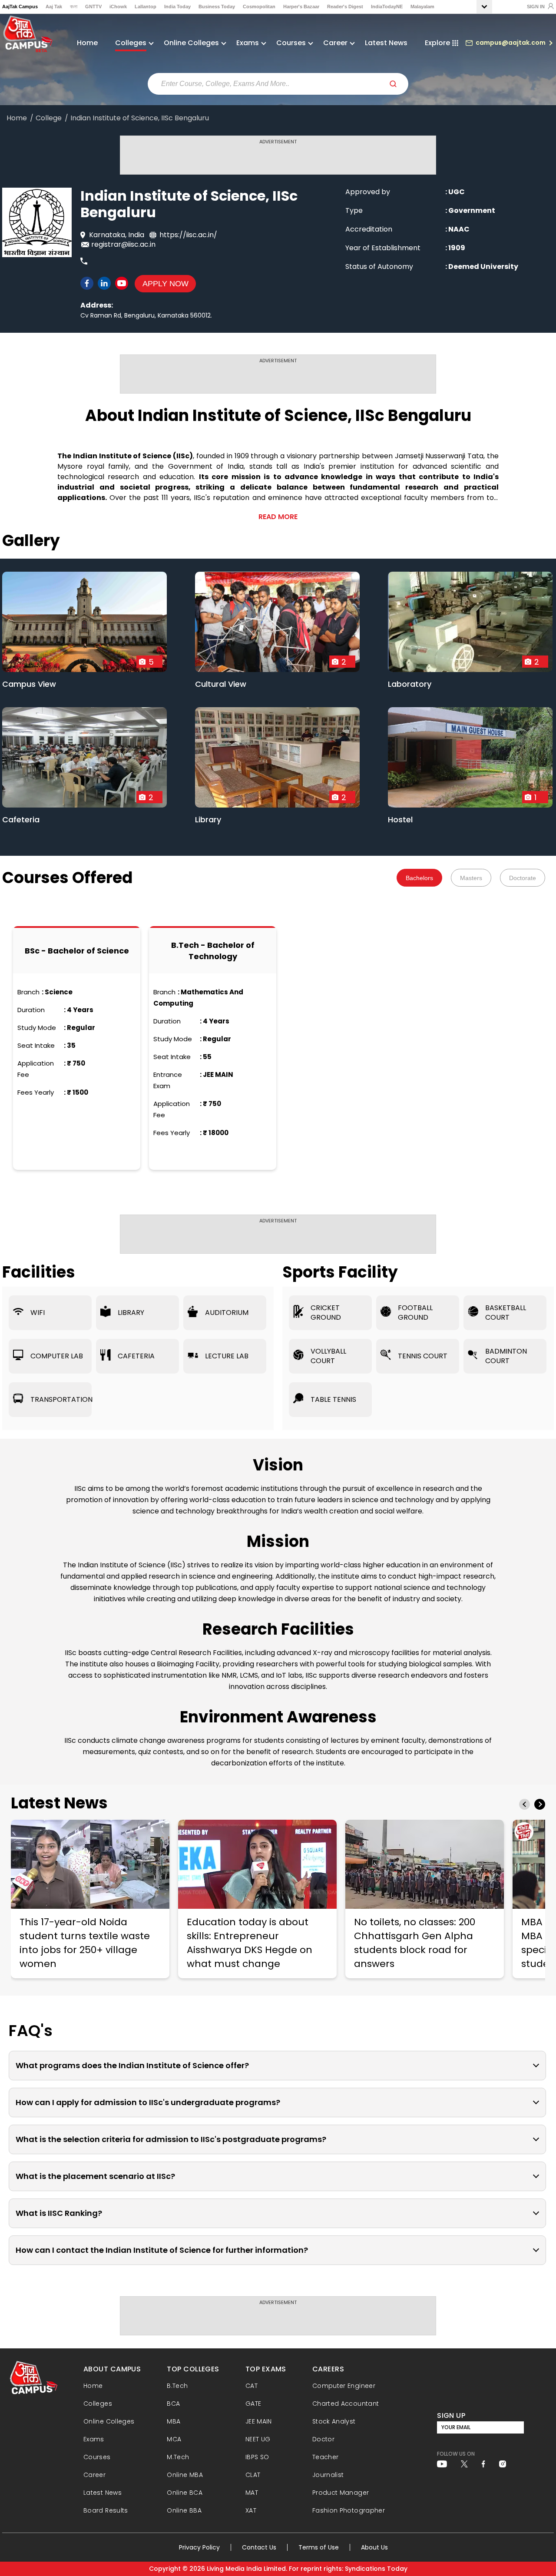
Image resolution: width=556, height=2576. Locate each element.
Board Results (106, 2510)
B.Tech (177, 2386)
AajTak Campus (20, 7)
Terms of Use (319, 2547)
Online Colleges (109, 2421)
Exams (94, 2439)
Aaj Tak (54, 7)
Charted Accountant (346, 2404)
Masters (471, 878)
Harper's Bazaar (301, 7)
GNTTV (93, 7)
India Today (177, 7)
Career (94, 2475)
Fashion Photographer (349, 2510)
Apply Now (165, 284)
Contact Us (259, 2547)
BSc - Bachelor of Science (77, 951)
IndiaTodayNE (387, 7)
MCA (174, 2439)
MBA (174, 2421)
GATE (253, 2404)
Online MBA (185, 2475)
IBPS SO (257, 2457)
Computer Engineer (344, 2386)
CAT (252, 2386)
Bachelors (419, 878)
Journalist (328, 2475)
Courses (97, 2457)
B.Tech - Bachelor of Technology (213, 951)
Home (87, 43)
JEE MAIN (259, 2421)
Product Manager (341, 2493)
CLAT (253, 2475)
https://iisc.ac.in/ (188, 235)
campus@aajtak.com (511, 43)
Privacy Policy (199, 2547)
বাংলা (74, 7)
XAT (251, 2510)
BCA (173, 2404)
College (49, 118)
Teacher (326, 2457)
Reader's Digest (345, 7)
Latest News (386, 43)
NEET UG (258, 2439)
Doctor (323, 2439)
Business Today (217, 7)
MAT (252, 2493)
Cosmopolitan (259, 7)
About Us (374, 2547)
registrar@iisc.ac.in (123, 244)
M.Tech (178, 2457)
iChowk (118, 7)
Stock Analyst (334, 2421)
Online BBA (184, 2510)
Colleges (98, 2404)
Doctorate (523, 878)
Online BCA (185, 2493)
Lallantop (146, 7)
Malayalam (422, 7)
